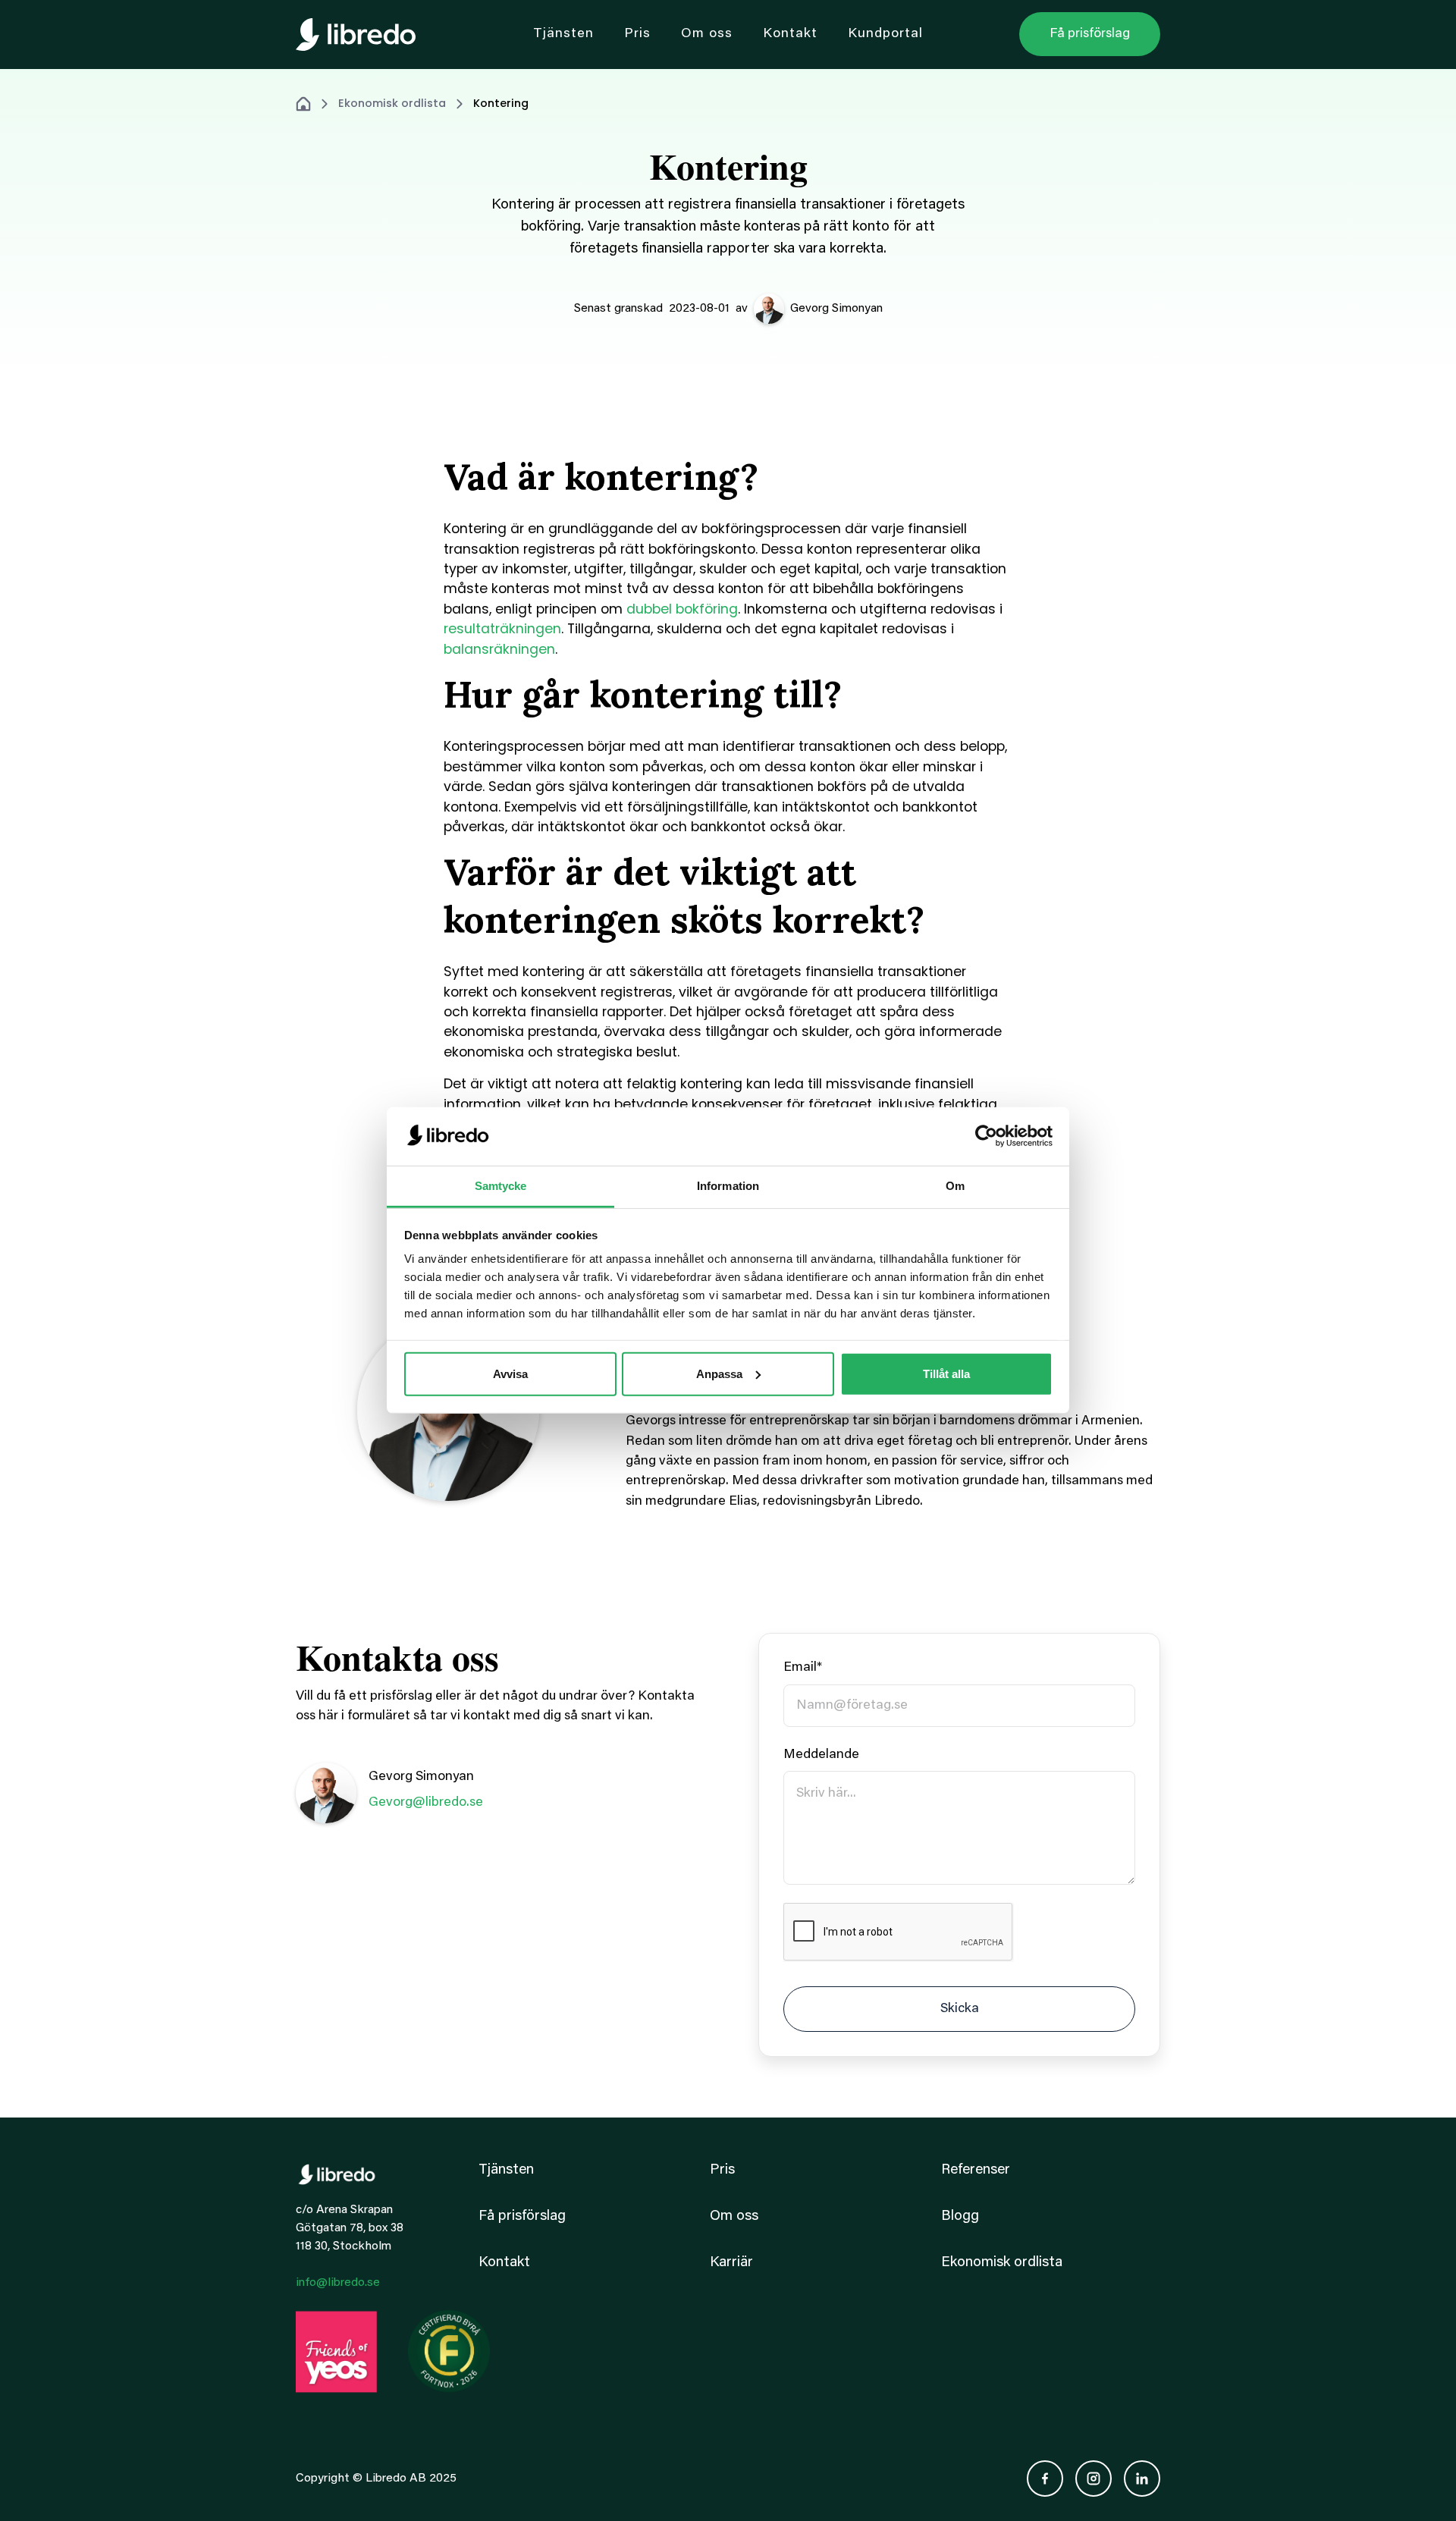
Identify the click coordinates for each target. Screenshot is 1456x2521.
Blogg (960, 2216)
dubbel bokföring (682, 609)
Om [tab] (955, 1186)
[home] (356, 35)
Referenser (976, 2170)
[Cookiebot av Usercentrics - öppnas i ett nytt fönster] (986, 1136)
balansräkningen (499, 649)
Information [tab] (728, 1186)
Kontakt (504, 2263)
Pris (722, 2170)
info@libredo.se (338, 2283)
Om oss (734, 2216)
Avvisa (510, 1374)
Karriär (731, 2263)
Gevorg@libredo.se (426, 1803)
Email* (803, 1668)
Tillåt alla (946, 1374)
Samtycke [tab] (501, 1186)
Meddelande (821, 1755)
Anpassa (719, 1374)
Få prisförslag (522, 2216)
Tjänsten (506, 2170)
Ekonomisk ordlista (392, 103)
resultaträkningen (502, 629)
